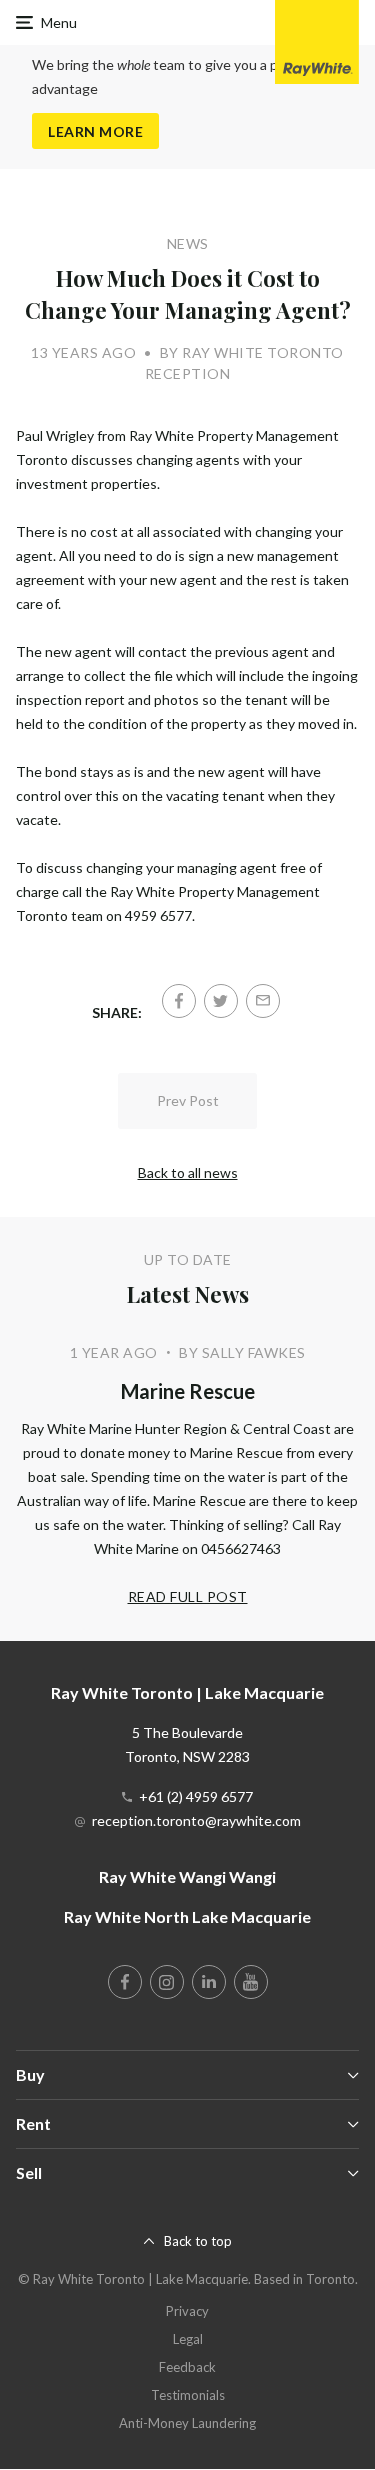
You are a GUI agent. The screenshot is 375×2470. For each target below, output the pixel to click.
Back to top (198, 2241)
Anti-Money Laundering (187, 2423)
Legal (188, 2339)
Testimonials (188, 2395)
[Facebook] (179, 1001)
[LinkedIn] (209, 1982)
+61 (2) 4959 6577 (196, 1796)
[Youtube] (251, 1982)
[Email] (263, 1001)
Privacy (187, 2311)
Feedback (187, 2367)
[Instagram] (167, 1982)
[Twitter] (221, 1001)
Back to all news (188, 1172)
